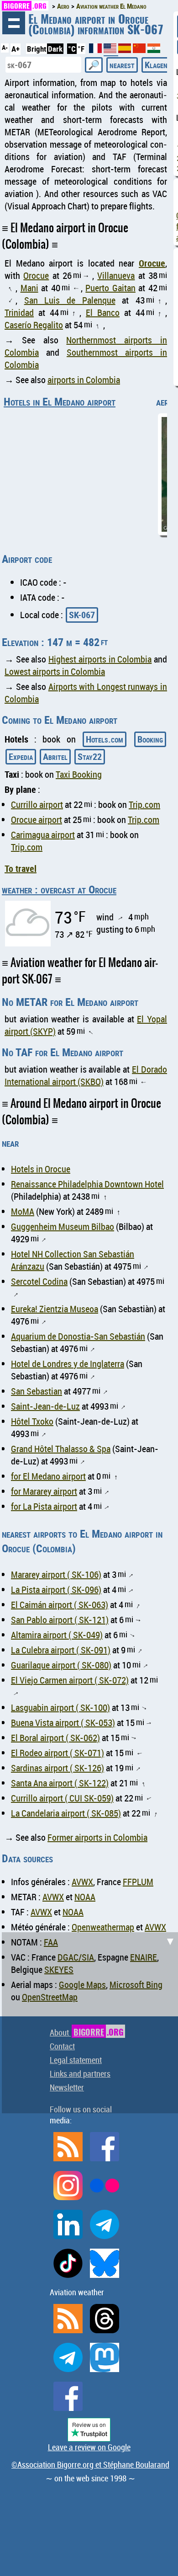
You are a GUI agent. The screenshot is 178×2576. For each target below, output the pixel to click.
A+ (16, 49)
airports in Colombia (84, 380)
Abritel (55, 756)
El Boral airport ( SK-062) (55, 1738)
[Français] (96, 50)
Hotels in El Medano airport (60, 401)
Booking (150, 739)
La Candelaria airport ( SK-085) (66, 1813)
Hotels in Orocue (41, 1169)
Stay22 (90, 756)
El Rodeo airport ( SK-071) (58, 1753)
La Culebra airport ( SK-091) (61, 1650)
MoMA (23, 1211)
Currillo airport (37, 804)
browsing (14, 23)
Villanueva (116, 275)
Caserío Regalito (34, 325)
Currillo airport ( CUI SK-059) (62, 1798)
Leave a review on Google (89, 2447)
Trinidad (19, 313)
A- (5, 48)
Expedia (21, 756)
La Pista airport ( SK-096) (56, 1590)
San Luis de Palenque (70, 300)
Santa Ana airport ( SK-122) (60, 1783)
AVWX (82, 1882)
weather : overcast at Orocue (59, 889)
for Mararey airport (44, 1491)
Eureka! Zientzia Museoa (55, 1309)
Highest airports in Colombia (100, 659)
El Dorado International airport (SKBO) (86, 1075)
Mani (29, 288)
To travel (21, 868)
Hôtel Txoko (32, 1421)
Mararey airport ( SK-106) (56, 1574)
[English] (111, 52)
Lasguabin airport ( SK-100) (60, 1708)
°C (72, 49)
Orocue (152, 263)
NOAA (85, 1897)
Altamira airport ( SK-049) (57, 1635)
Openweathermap (103, 1927)
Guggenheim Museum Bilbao (63, 1227)
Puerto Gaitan (110, 288)
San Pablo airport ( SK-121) (60, 1620)
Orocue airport (37, 820)
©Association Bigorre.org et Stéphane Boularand (90, 2464)
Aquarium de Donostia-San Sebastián (78, 1336)
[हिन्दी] (154, 50)
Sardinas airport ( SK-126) (58, 1768)
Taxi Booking (79, 774)
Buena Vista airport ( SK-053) (63, 1723)
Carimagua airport (43, 835)
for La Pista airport (44, 1506)
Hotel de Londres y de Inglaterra (68, 1364)
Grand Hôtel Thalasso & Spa (61, 1449)
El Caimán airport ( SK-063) (60, 1605)
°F (81, 49)
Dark (55, 49)
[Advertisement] (89, 2021)
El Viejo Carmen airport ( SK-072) (70, 1680)
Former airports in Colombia (97, 1837)
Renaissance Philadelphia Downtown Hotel (87, 1184)
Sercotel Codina (39, 1281)
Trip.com (144, 804)
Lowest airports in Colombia (55, 671)
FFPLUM (138, 1882)
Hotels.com (105, 739)
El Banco (103, 313)
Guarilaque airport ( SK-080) (61, 1665)
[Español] (126, 50)
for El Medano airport (48, 1476)
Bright (37, 49)
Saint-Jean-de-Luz (45, 1406)
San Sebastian (37, 1391)
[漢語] (139, 50)
